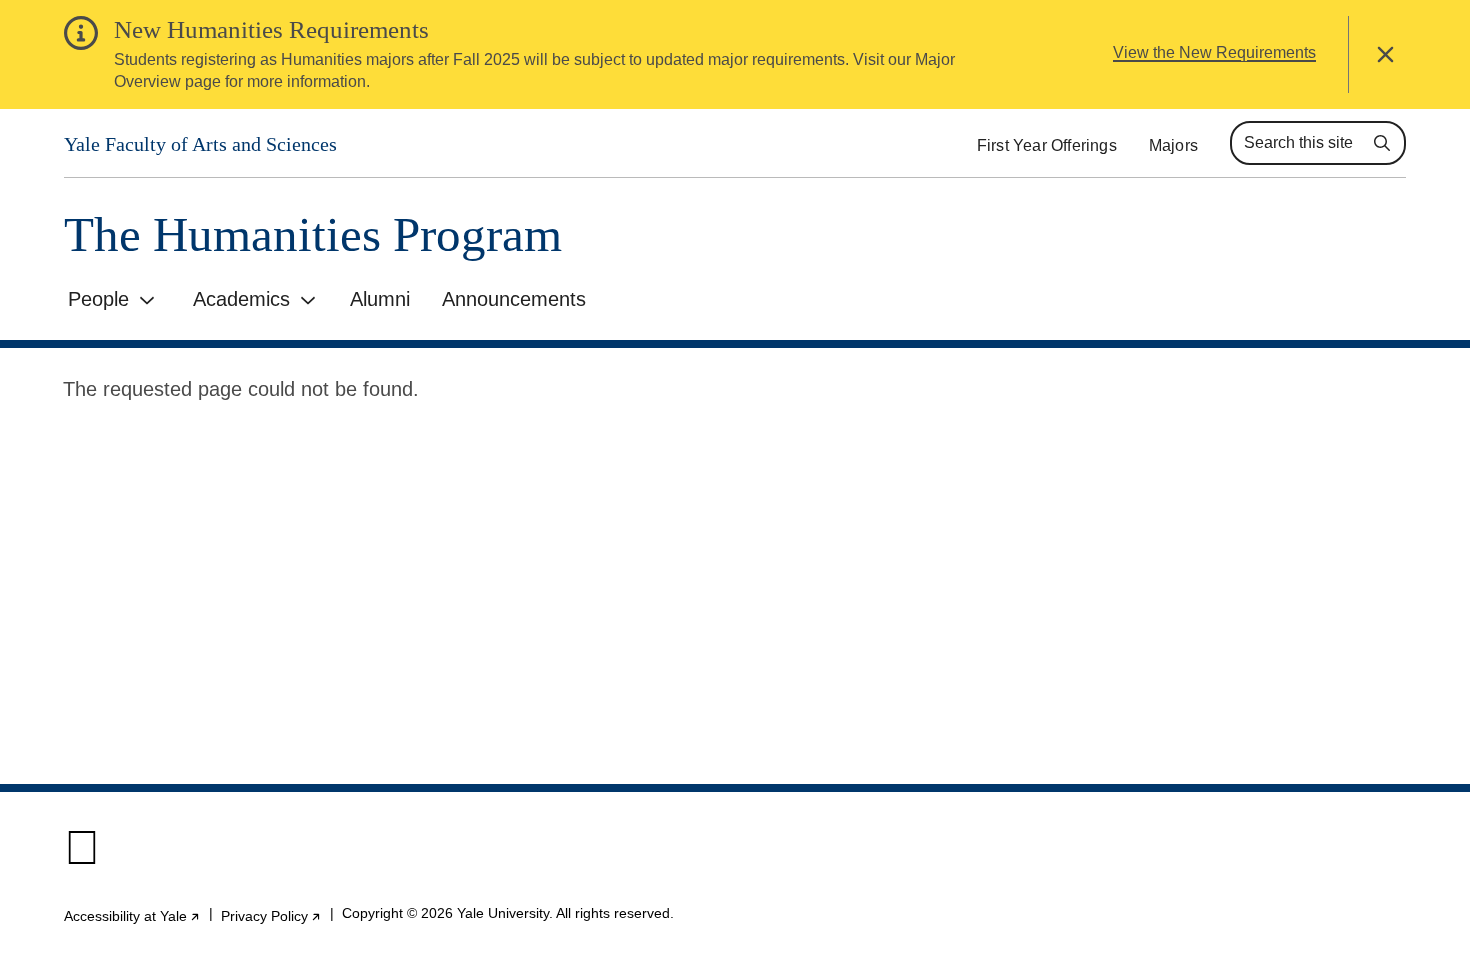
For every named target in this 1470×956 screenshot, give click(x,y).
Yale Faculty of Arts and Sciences (200, 144)
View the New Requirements (1214, 52)
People (98, 299)
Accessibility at (132, 916)
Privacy (271, 916)
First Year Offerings (1047, 145)
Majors (1173, 145)
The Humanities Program (313, 234)
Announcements (514, 299)
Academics (241, 299)
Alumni (380, 299)
